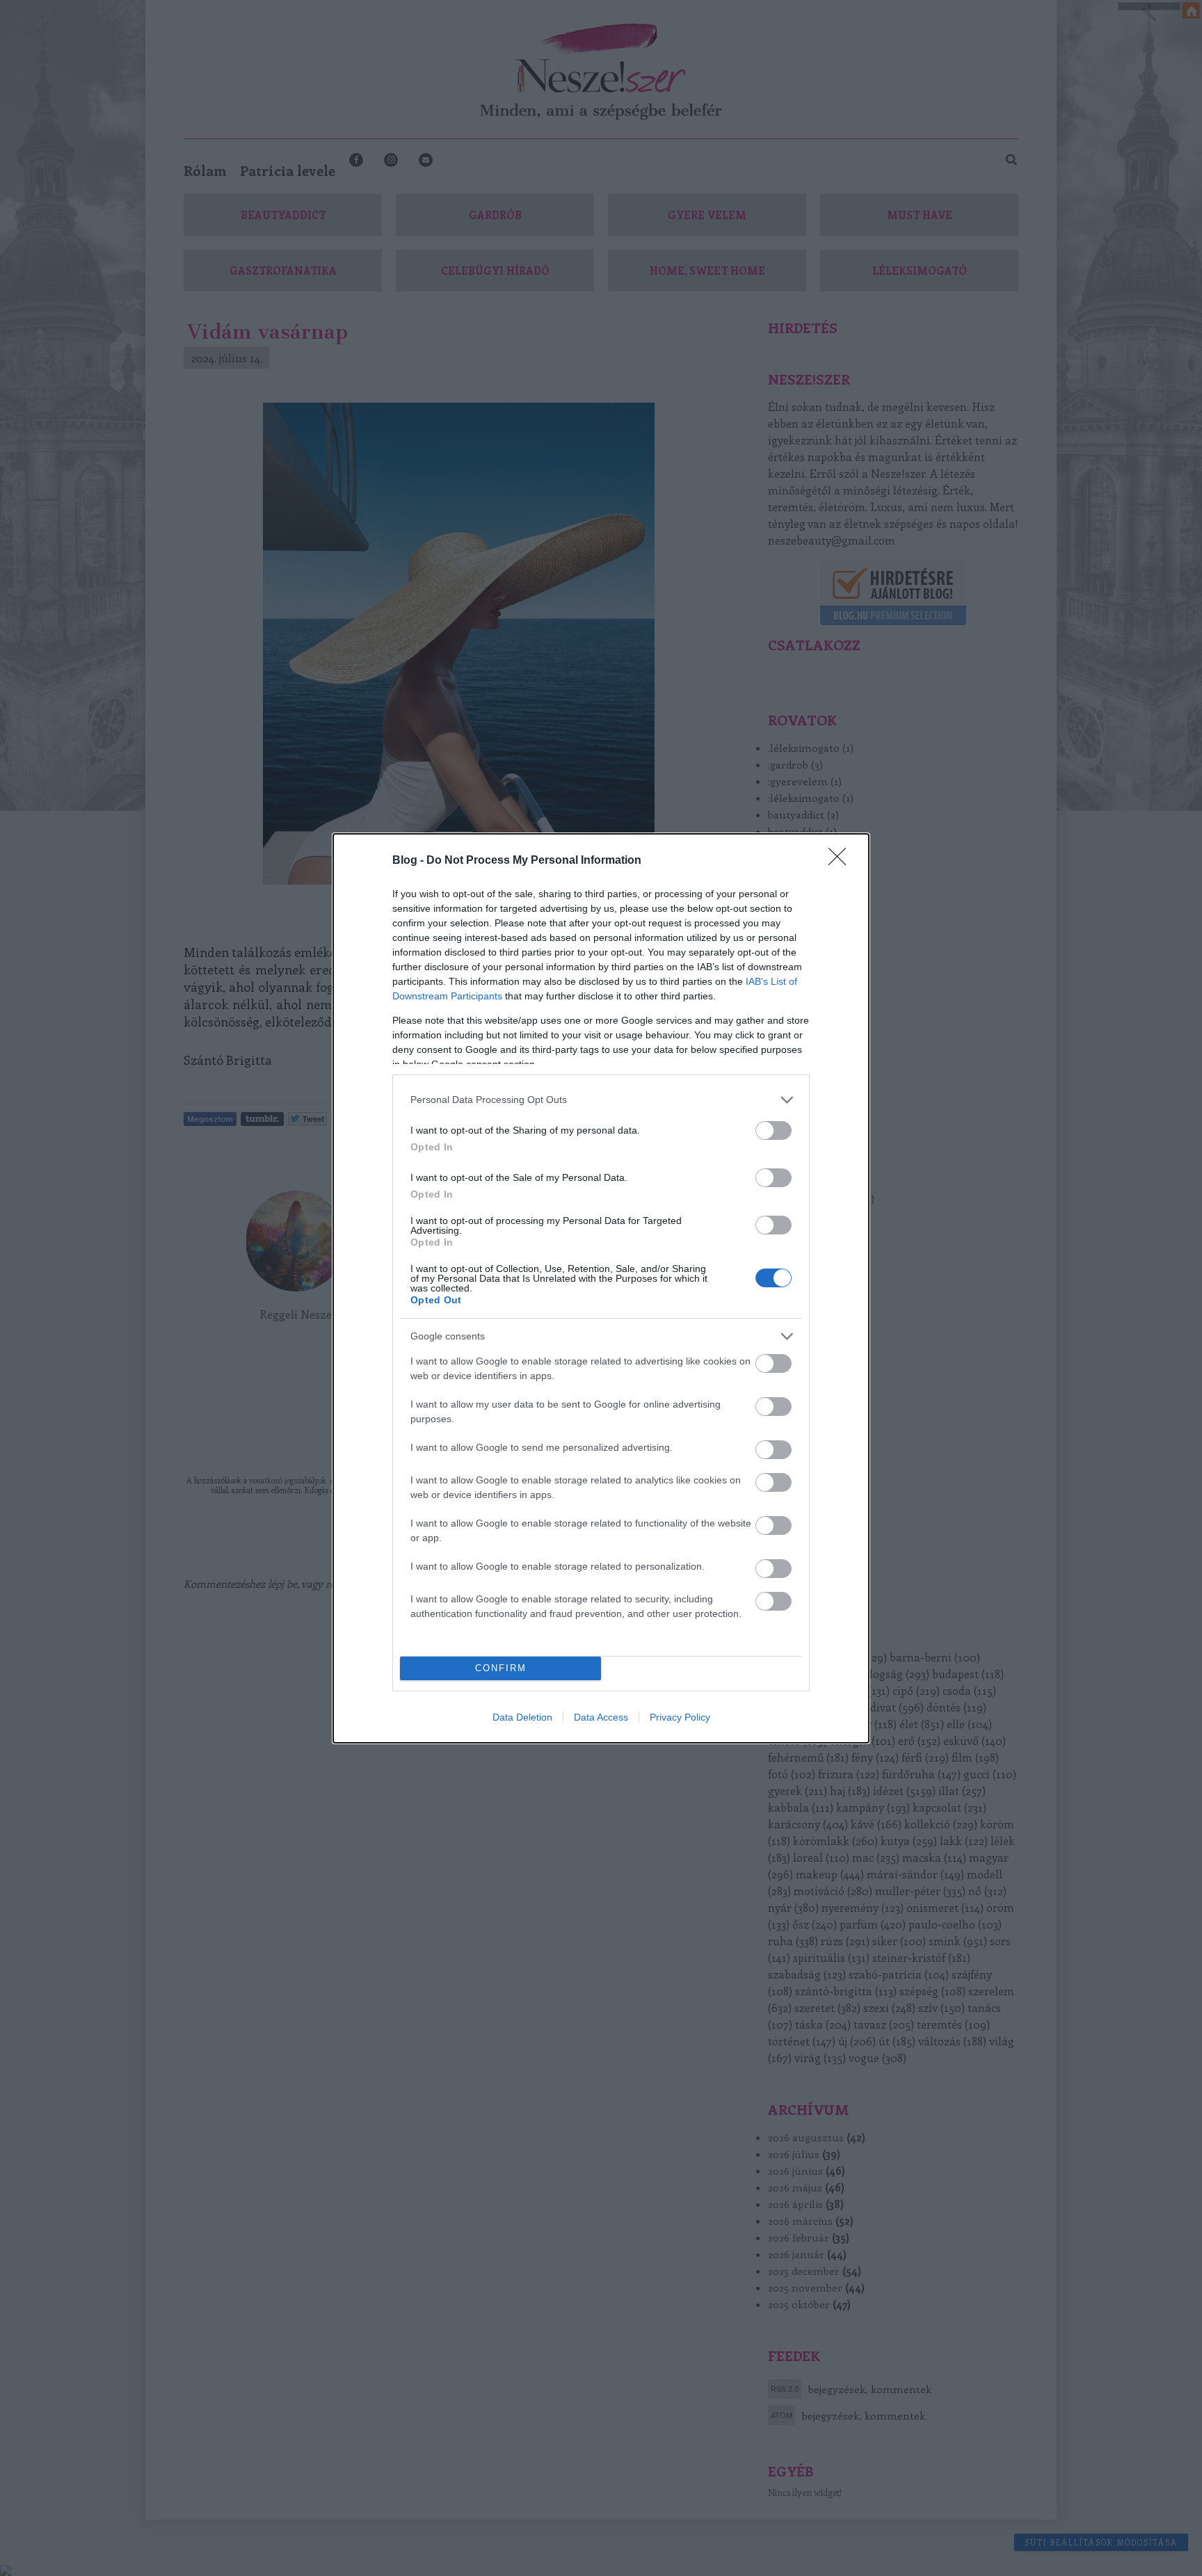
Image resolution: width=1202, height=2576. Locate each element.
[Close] (842, 861)
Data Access (601, 1717)
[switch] (774, 1130)
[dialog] (601, 1288)
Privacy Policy (680, 1717)
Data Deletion (522, 1717)
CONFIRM (501, 1668)
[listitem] (601, 1100)
